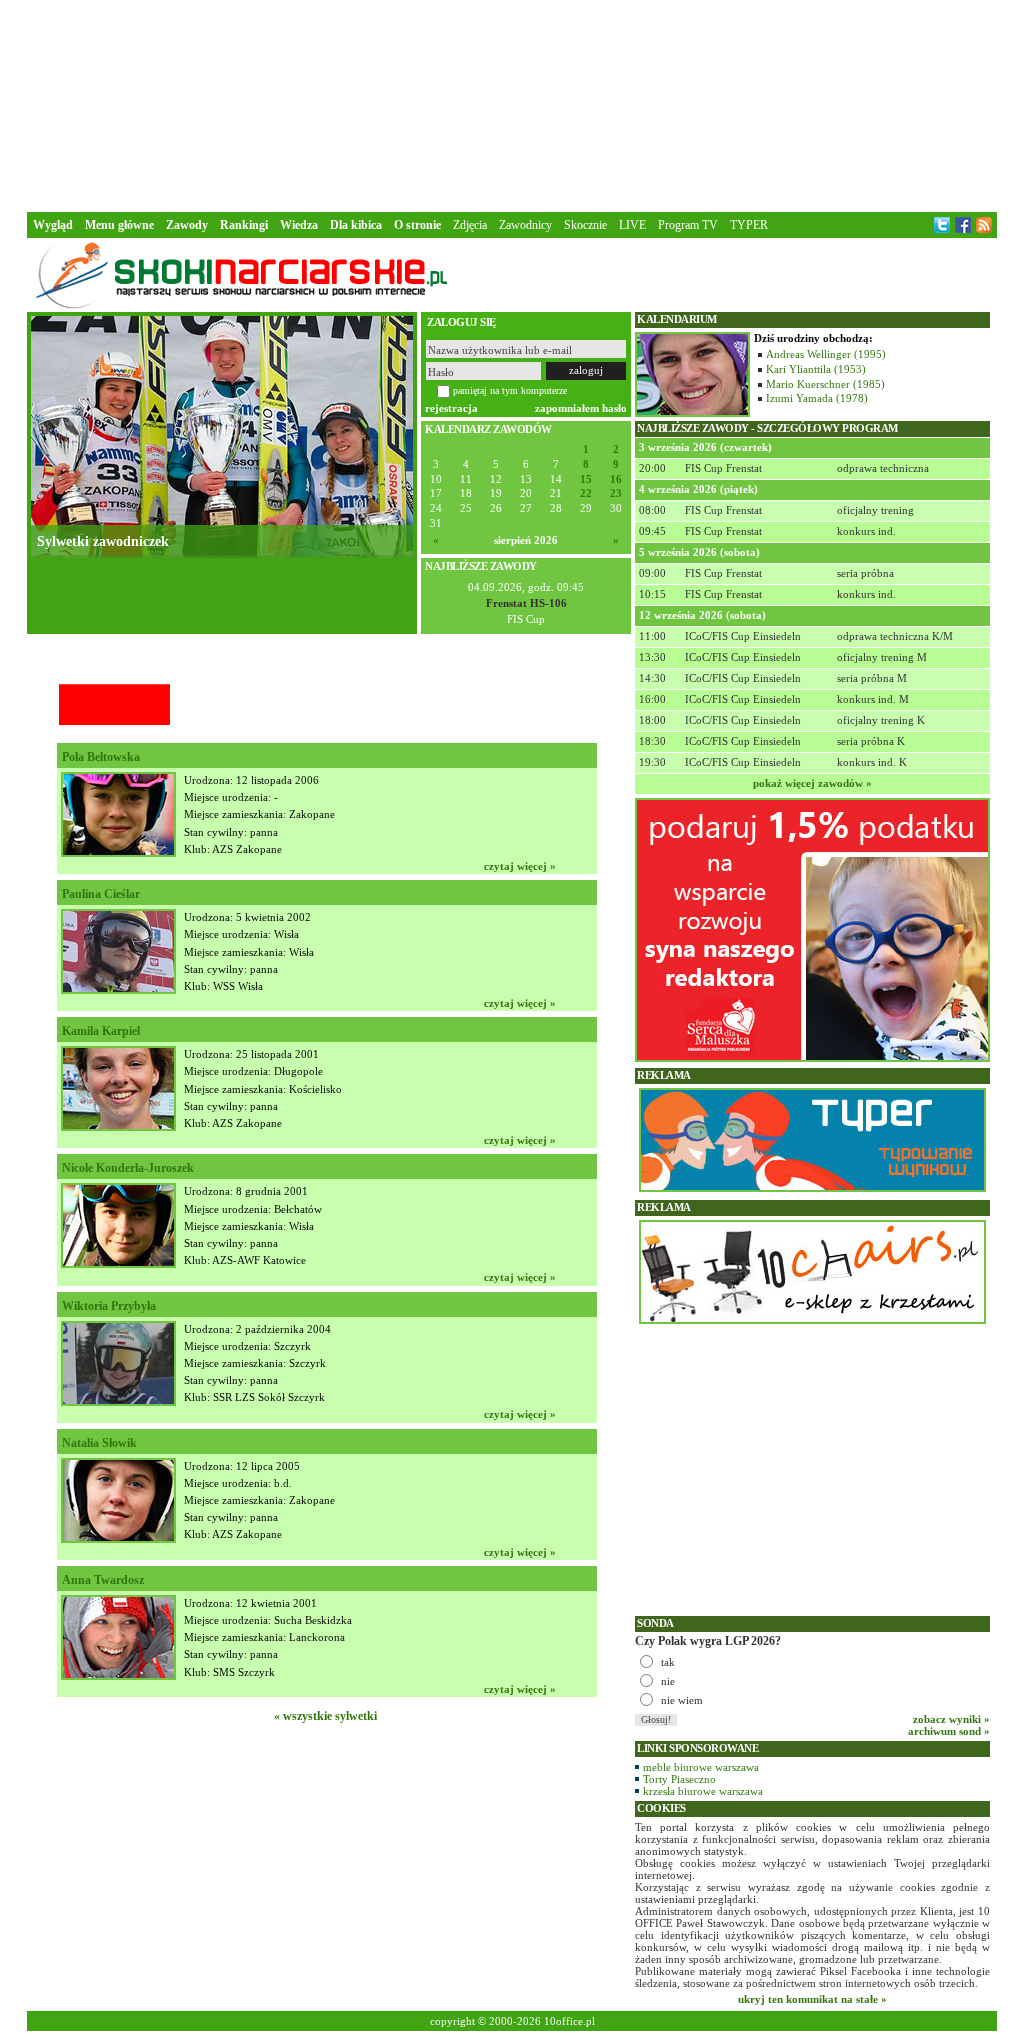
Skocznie (585, 225)
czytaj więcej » (520, 866)
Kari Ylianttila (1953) (816, 369)
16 (616, 479)
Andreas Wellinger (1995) (826, 354)
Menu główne (119, 225)
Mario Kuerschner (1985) (825, 384)
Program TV (688, 225)
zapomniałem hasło (581, 408)
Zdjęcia (470, 225)
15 (586, 479)
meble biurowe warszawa (701, 1767)
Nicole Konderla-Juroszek (128, 1168)
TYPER (749, 225)
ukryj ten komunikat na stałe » (812, 1999)
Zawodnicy (525, 225)
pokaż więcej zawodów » (812, 783)
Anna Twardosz (103, 1580)
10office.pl (569, 2021)
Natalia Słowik (99, 1443)
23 (616, 493)
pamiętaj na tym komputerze (510, 390)
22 (586, 493)
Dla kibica (356, 225)
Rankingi (244, 225)
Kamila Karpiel (101, 1031)
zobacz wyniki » (951, 1719)
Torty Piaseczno (679, 1779)
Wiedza (299, 225)
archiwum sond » (949, 1731)
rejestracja (451, 408)
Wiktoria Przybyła (109, 1306)
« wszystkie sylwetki (325, 1716)
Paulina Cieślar (101, 894)
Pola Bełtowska (101, 757)
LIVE (632, 225)
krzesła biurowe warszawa (703, 1791)
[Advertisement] (512, 104)
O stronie (417, 225)
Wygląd (53, 225)
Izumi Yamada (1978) (817, 398)
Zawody (187, 225)
